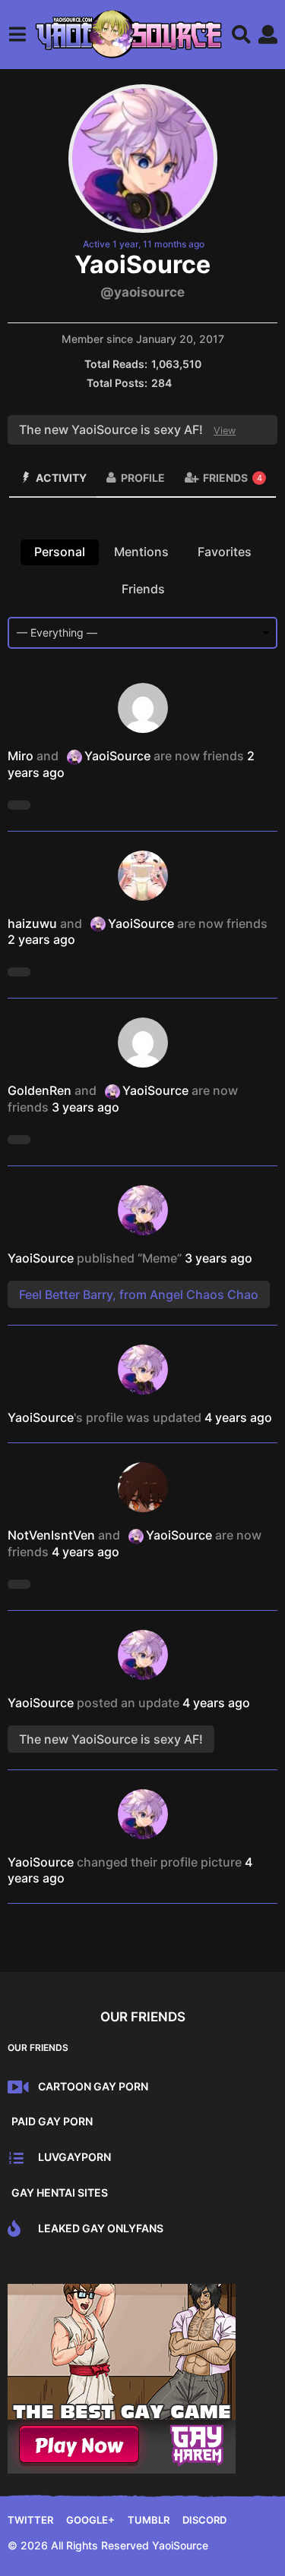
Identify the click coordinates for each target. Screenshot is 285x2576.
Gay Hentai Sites (60, 2192)
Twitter (30, 2520)
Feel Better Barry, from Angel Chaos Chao (139, 1294)
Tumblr (149, 2520)
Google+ (90, 2520)
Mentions (141, 552)
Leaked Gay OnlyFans (101, 2228)
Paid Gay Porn (52, 2121)
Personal (60, 552)
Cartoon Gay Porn (93, 2086)
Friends (233, 478)
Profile (143, 478)
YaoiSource (117, 756)
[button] (17, 34)
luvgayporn (74, 2157)
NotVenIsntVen (51, 1535)
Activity (61, 478)
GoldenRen (40, 1090)
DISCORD (204, 2520)
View (225, 431)
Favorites (225, 552)
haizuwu (32, 923)
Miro (21, 756)
